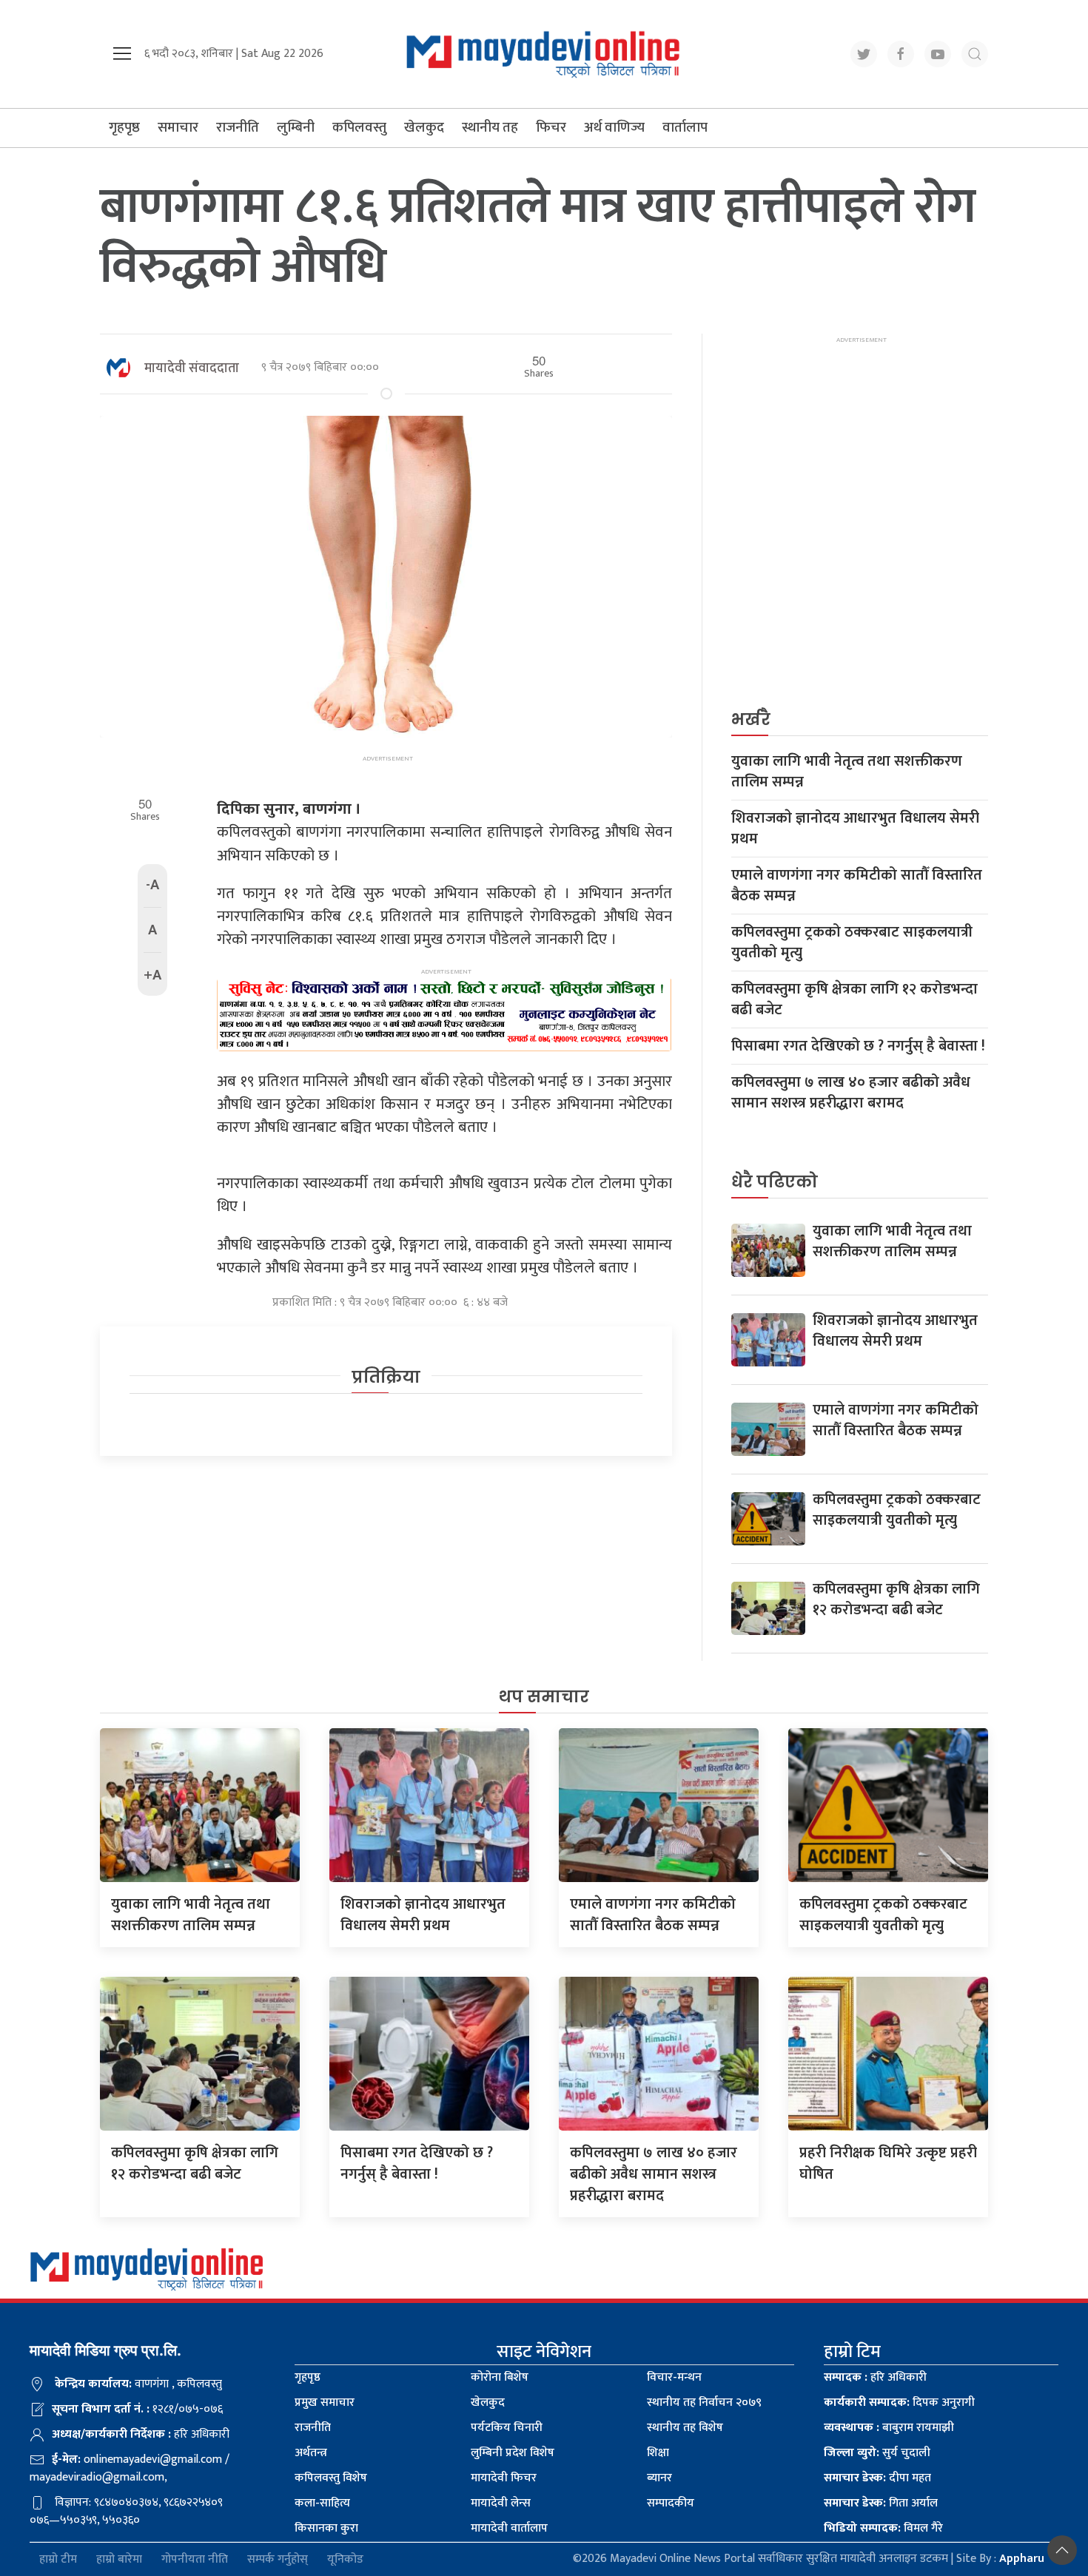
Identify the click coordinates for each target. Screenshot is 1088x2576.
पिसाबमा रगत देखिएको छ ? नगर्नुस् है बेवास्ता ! (858, 1046)
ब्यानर (659, 2478)
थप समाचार (544, 1697)
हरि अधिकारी (875, 2377)
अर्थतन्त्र (311, 2453)
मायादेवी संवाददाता (192, 368)
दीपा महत (877, 2478)
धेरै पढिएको (775, 1182)
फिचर (551, 128)
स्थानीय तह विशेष (685, 2428)
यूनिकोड (345, 2559)
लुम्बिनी (296, 128)
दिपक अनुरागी (899, 2403)
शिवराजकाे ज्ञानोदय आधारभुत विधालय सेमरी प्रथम (855, 829)
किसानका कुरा (326, 2528)
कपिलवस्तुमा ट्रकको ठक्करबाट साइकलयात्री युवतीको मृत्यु (852, 943)
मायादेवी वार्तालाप (509, 2528)
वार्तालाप (685, 128)
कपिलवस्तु (359, 128)
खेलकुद (424, 128)
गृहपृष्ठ (124, 128)
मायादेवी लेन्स (501, 2503)
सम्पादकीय (671, 2503)
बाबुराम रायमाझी (889, 2428)
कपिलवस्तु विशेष (331, 2478)
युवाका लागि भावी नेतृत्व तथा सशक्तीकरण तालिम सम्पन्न (847, 772)
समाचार (178, 128)
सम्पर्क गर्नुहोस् (278, 2559)
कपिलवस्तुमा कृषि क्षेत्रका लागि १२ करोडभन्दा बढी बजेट (854, 999)
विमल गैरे (883, 2528)
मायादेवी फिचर (504, 2478)
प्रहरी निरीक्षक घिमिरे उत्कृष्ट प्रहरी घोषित (888, 2164)
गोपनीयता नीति (195, 2559)
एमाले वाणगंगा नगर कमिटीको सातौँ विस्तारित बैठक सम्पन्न (857, 886)
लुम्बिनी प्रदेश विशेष (513, 2453)
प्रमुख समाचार (325, 2403)
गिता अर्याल (881, 2503)
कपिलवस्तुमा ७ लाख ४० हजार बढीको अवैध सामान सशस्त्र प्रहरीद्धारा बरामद (851, 1093)
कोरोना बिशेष (500, 2377)
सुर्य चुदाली (877, 2453)
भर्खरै (751, 719)
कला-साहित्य (322, 2503)
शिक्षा (658, 2453)
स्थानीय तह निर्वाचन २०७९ (704, 2403)
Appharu (1022, 2559)
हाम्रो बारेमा (119, 2559)
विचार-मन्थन (674, 2377)
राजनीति (238, 128)
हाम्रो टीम (58, 2559)
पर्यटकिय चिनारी (507, 2428)
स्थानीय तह (490, 128)
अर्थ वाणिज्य (614, 128)
